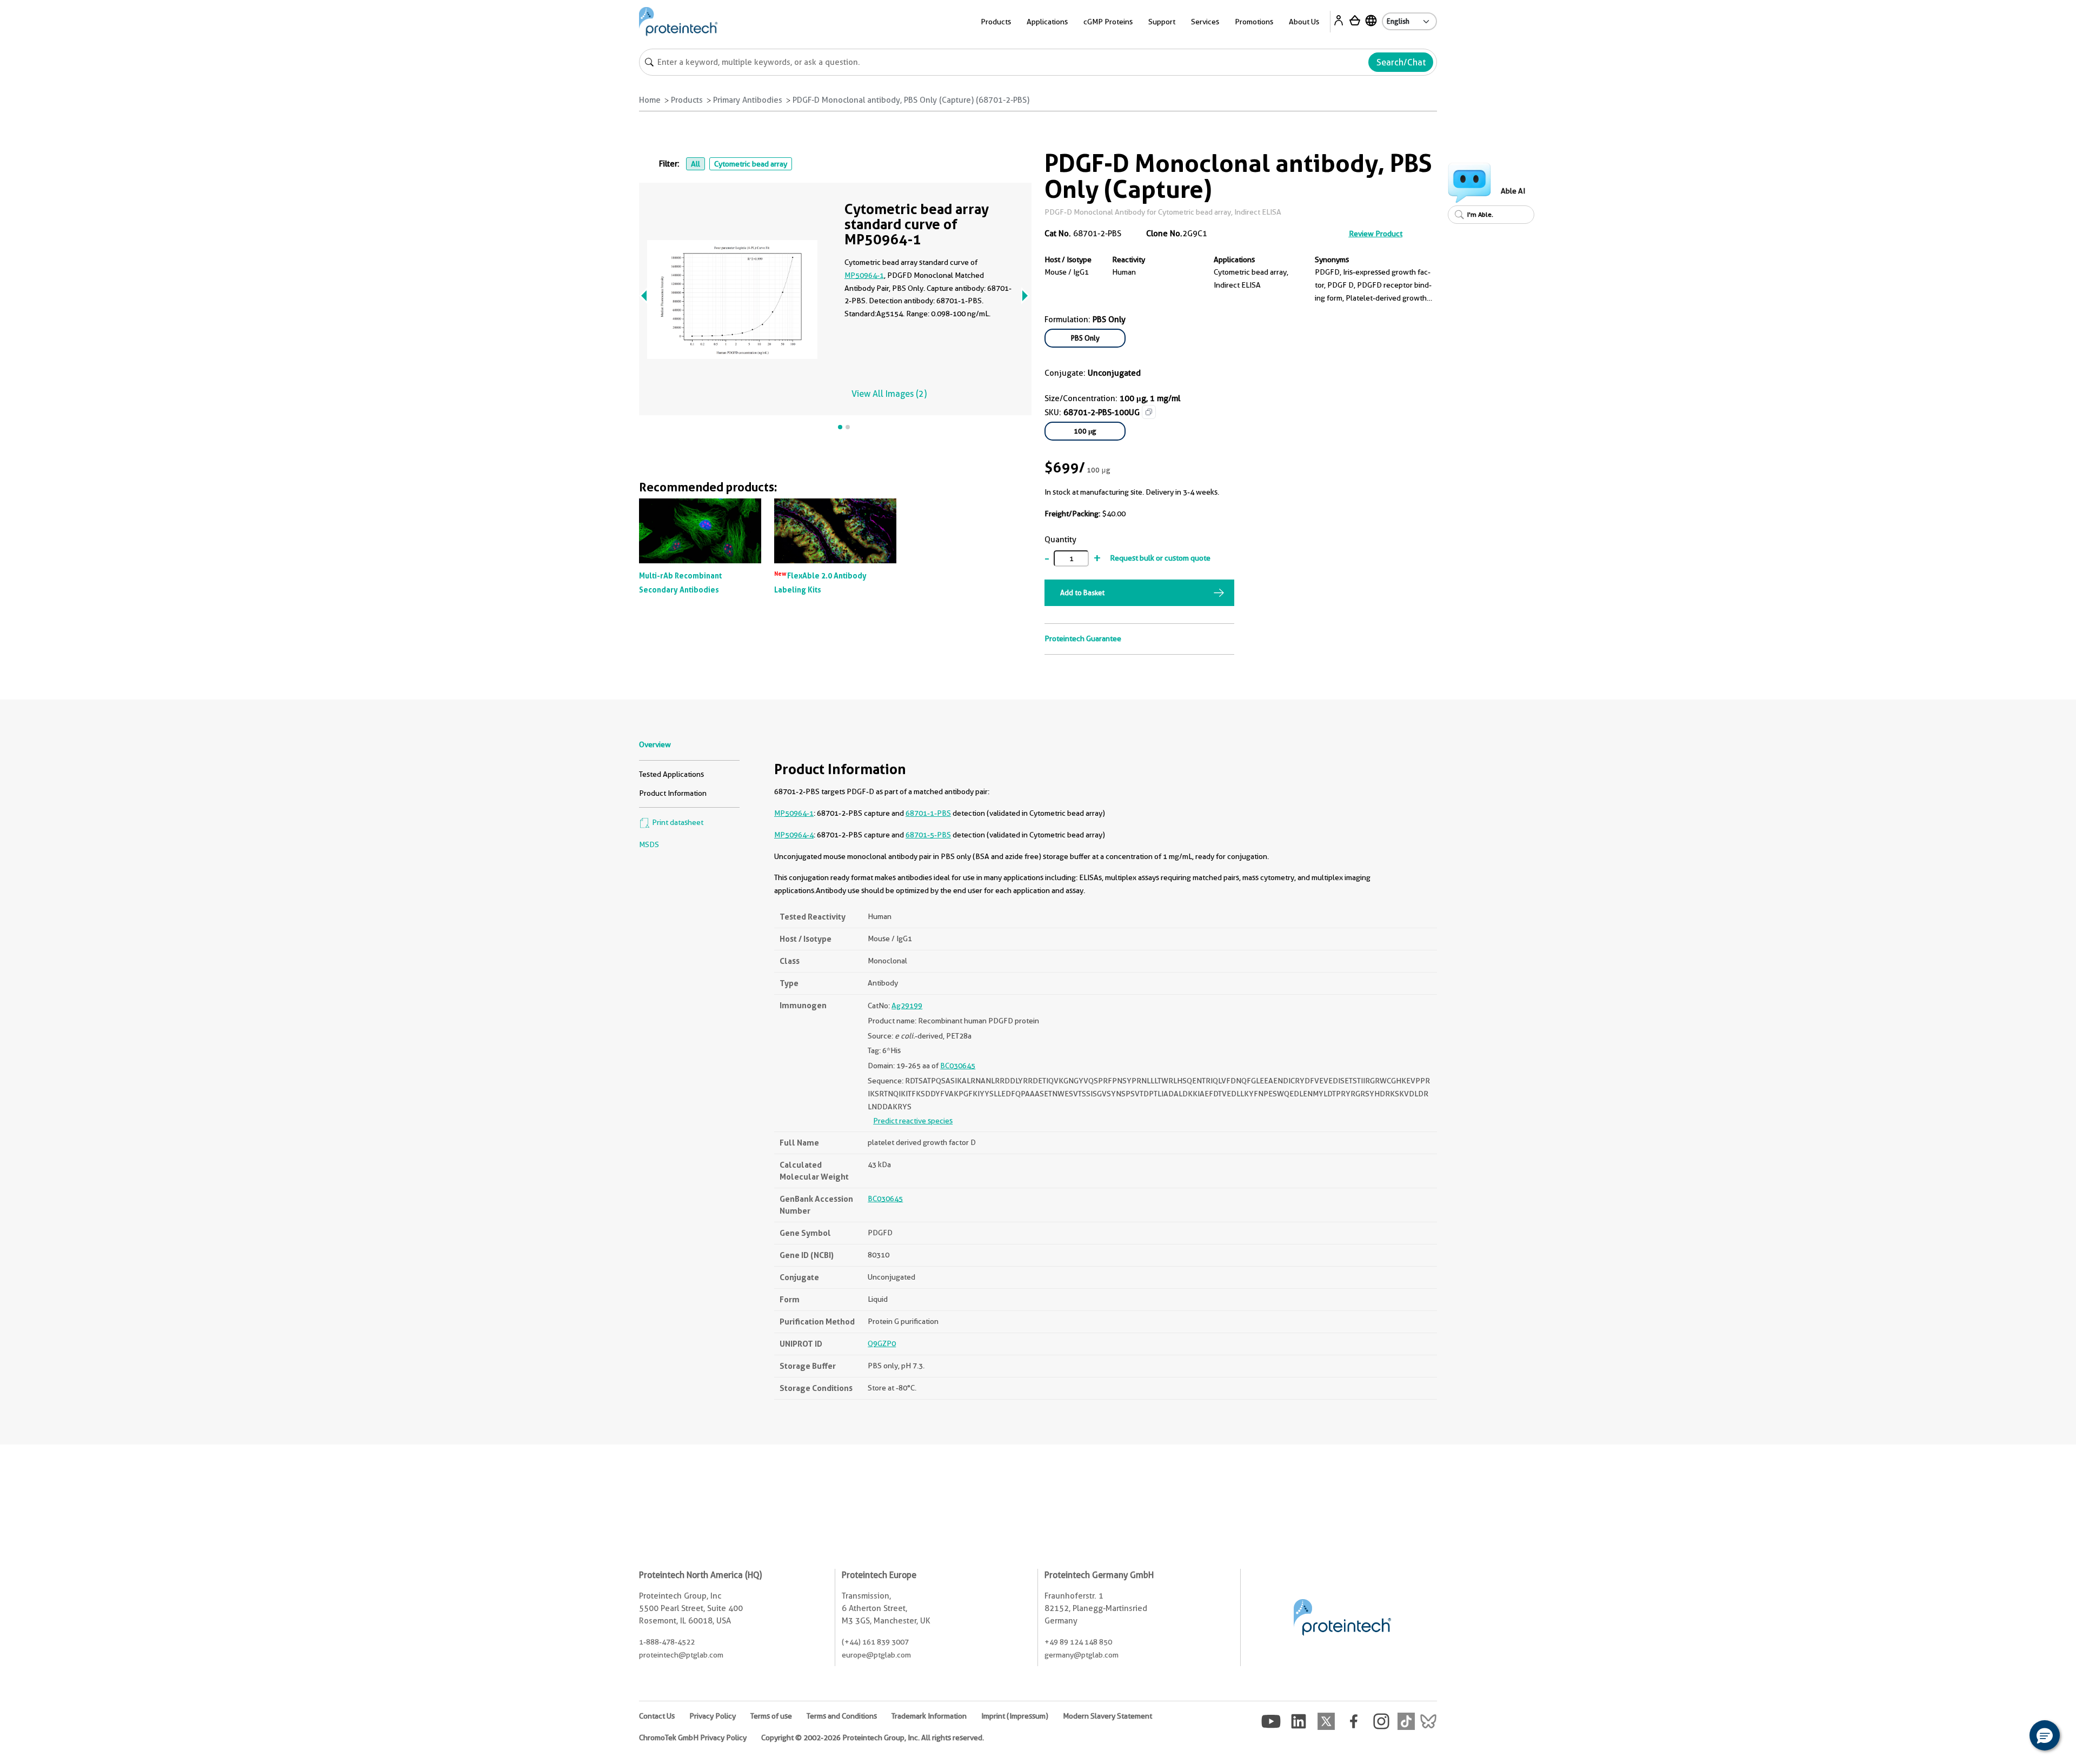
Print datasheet (677, 822)
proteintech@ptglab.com (681, 1655)
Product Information (673, 793)
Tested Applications (671, 774)
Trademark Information (929, 1716)
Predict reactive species (913, 1121)
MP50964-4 (794, 835)
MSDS (649, 844)
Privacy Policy (713, 1716)
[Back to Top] (2011, 1737)
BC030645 (958, 1066)
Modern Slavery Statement (1107, 1716)
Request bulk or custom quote (1160, 558)
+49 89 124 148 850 (1078, 1642)
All (696, 164)
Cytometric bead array (751, 164)
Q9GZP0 (882, 1343)
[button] (2045, 1735)
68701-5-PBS (928, 835)
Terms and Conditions (842, 1716)
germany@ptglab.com (1082, 1655)
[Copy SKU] (1149, 412)
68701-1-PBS (928, 813)
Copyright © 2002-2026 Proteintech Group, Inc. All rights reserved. (873, 1738)
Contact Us (657, 1716)
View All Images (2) (889, 394)
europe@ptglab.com (876, 1655)
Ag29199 (907, 1006)
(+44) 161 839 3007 (875, 1642)
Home (650, 100)
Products (687, 100)
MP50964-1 (864, 275)
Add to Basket (1082, 593)
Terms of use (771, 1716)
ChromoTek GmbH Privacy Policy (693, 1738)
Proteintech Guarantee (1083, 638)
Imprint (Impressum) (1015, 1716)
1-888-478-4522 (667, 1642)
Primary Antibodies (748, 100)
